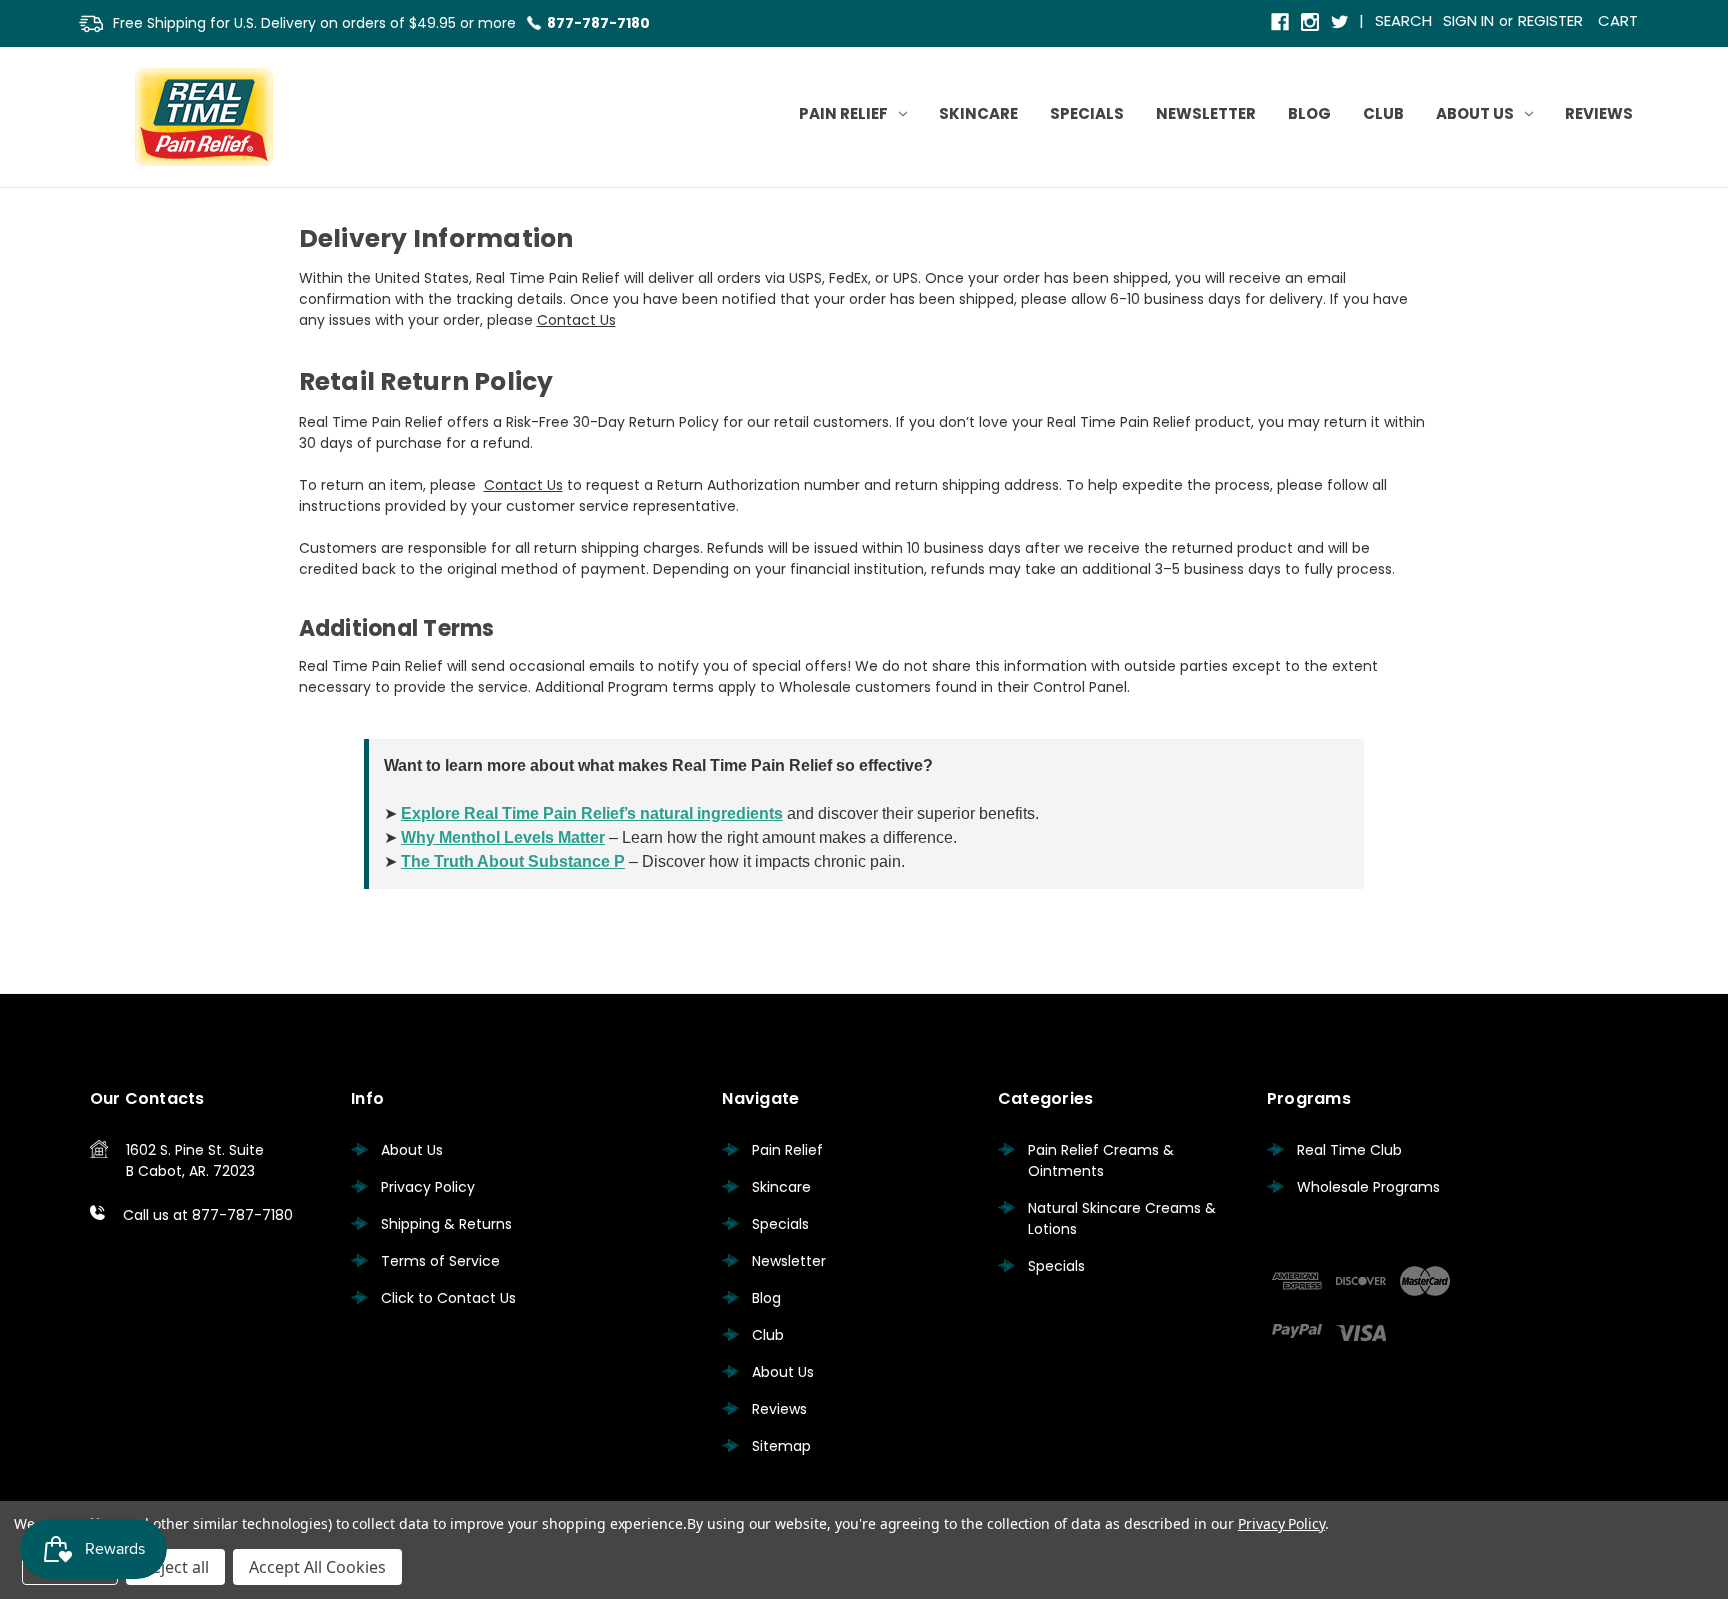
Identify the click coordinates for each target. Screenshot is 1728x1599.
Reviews (1599, 113)
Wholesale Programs (1368, 1187)
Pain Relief (843, 113)
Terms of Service (440, 1261)
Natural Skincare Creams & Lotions (1122, 1218)
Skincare (978, 113)
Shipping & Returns (446, 1224)
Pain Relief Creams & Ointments (1101, 1160)
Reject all (175, 1567)
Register (1550, 20)
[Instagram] (1311, 23)
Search (1403, 20)
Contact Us (576, 320)
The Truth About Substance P (513, 861)
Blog (1309, 113)
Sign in (1468, 20)
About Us (1475, 113)
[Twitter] (1341, 23)
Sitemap (781, 1446)
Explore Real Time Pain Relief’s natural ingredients (592, 813)
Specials (1087, 113)
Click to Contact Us (448, 1298)
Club (1383, 113)
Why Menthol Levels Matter (503, 837)
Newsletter (1206, 113)
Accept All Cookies (317, 1567)
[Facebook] (1281, 23)
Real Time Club (1349, 1150)
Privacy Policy (428, 1187)
